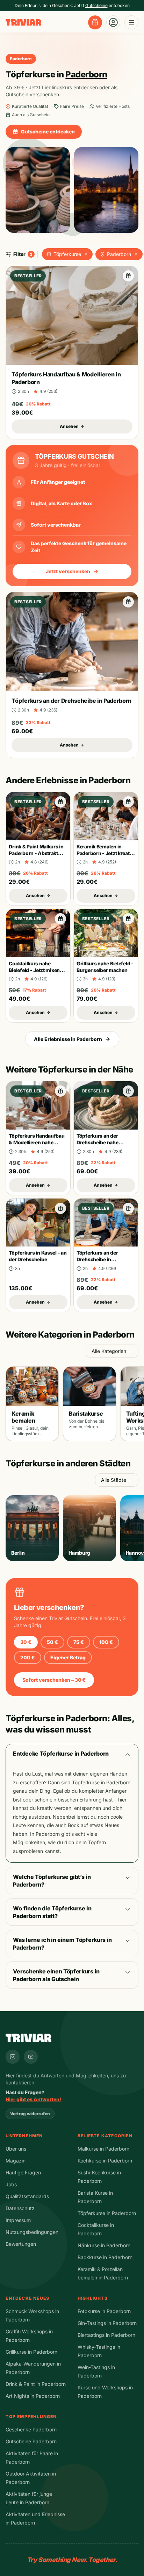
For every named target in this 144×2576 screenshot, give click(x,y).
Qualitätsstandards (27, 2196)
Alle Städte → (117, 1480)
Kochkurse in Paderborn (105, 2161)
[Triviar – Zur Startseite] (23, 23)
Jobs (11, 2184)
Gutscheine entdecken (48, 131)
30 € (26, 1642)
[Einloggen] (113, 22)
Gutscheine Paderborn (31, 2441)
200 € (28, 1657)
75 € (79, 1642)
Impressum (18, 2220)
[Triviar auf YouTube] (31, 2057)
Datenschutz (20, 2208)
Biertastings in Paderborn (106, 2335)
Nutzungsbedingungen (32, 2232)
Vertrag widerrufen (30, 2114)
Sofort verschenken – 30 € (54, 1680)
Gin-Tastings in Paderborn (107, 2323)
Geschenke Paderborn (31, 2429)
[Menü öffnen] (131, 22)
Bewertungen (21, 2244)
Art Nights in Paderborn (33, 2396)
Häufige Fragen (23, 2172)
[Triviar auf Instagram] (13, 2057)
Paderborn (119, 254)
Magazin (16, 2161)
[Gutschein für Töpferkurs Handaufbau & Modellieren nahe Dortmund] (60, 1091)
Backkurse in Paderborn (105, 2257)
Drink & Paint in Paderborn (36, 2384)
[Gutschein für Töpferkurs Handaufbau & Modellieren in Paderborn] (128, 276)
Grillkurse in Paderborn (31, 2352)
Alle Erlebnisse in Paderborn (68, 1039)
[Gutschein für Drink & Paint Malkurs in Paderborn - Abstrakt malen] (60, 802)
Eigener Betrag (68, 1657)
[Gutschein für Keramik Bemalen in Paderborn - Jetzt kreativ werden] (128, 802)
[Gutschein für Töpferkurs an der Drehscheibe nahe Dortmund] (128, 1091)
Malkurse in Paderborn (103, 2149)
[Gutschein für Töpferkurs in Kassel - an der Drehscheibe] (60, 1208)
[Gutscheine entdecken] (95, 22)
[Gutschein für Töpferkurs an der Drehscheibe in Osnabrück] (128, 1208)
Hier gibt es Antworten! (33, 2099)
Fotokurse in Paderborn (104, 2311)
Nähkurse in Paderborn (104, 2245)
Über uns (16, 2149)
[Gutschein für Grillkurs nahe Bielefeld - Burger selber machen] (128, 919)
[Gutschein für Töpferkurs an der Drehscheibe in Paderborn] (128, 602)
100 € (106, 1642)
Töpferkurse (67, 254)
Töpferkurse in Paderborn (107, 2213)
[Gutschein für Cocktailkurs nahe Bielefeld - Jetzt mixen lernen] (60, 919)
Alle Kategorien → (112, 1351)
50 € (52, 1642)
